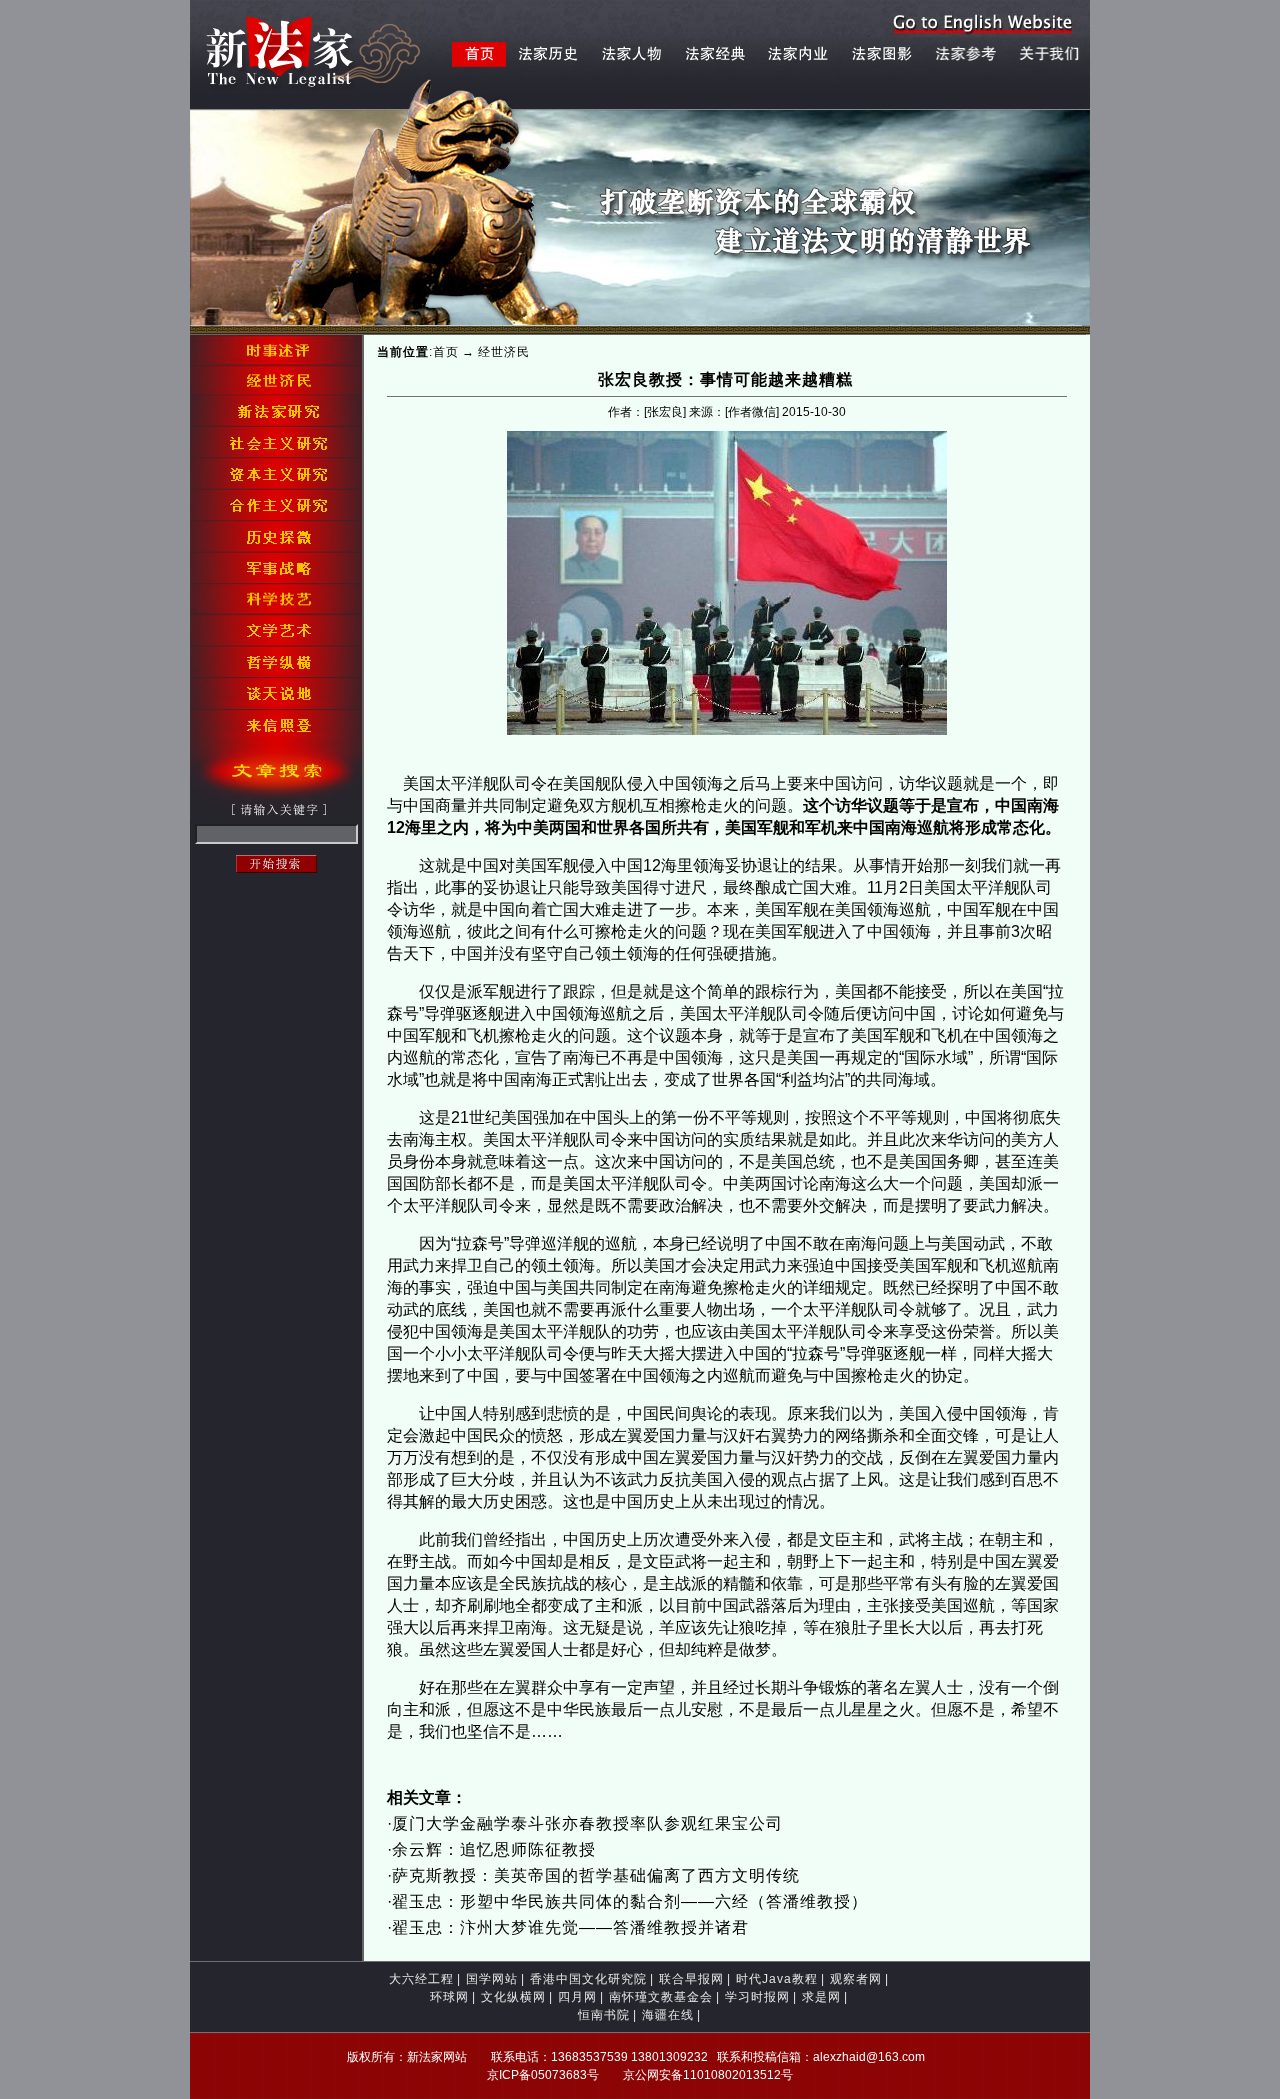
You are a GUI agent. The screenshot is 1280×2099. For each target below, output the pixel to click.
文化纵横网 (513, 1997)
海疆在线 (668, 2015)
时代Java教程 (777, 1979)
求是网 (821, 1997)
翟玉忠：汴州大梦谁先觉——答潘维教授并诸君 (570, 1927)
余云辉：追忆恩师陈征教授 (494, 1849)
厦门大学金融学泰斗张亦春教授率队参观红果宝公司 (587, 1823)
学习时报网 (757, 1997)
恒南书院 (604, 2015)
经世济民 (504, 352)
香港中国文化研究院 (588, 1979)
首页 (446, 352)
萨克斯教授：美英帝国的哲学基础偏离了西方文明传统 (596, 1875)
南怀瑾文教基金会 (661, 1997)
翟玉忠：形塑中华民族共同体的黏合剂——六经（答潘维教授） (630, 1901)
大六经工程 (421, 1979)
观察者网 (856, 1979)
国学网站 (492, 1979)
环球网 (449, 1997)
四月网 (577, 1997)
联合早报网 (691, 1979)
